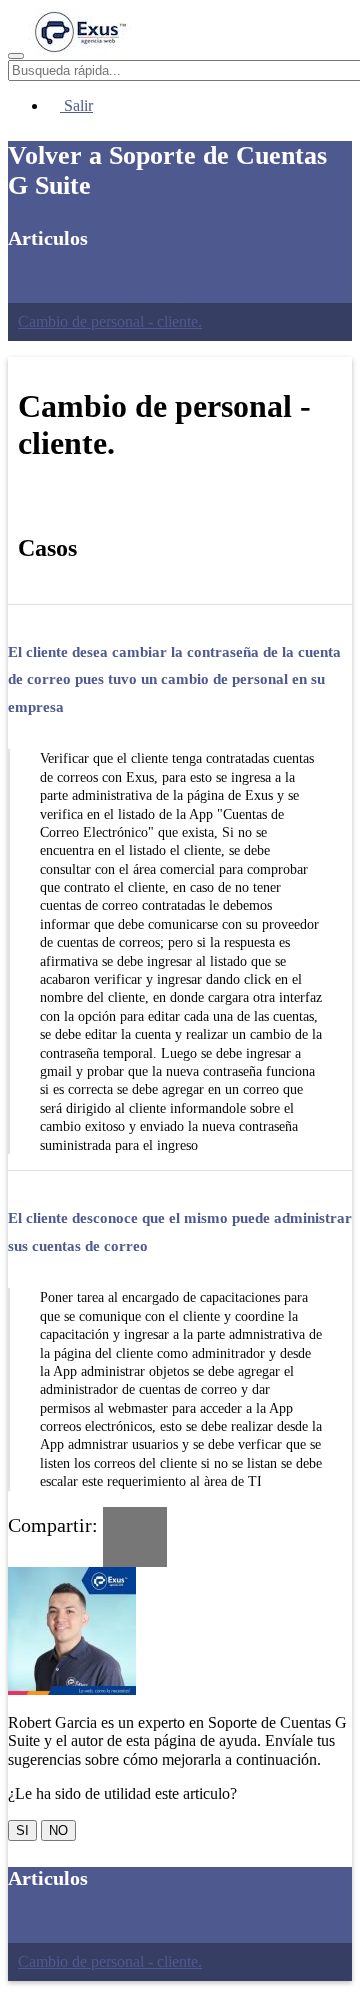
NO (58, 1830)
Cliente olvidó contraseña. (90, 274)
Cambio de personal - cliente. (110, 321)
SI (22, 1830)
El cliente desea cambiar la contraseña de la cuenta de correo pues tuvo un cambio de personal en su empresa (174, 679)
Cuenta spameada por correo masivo (122, 292)
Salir (76, 105)
